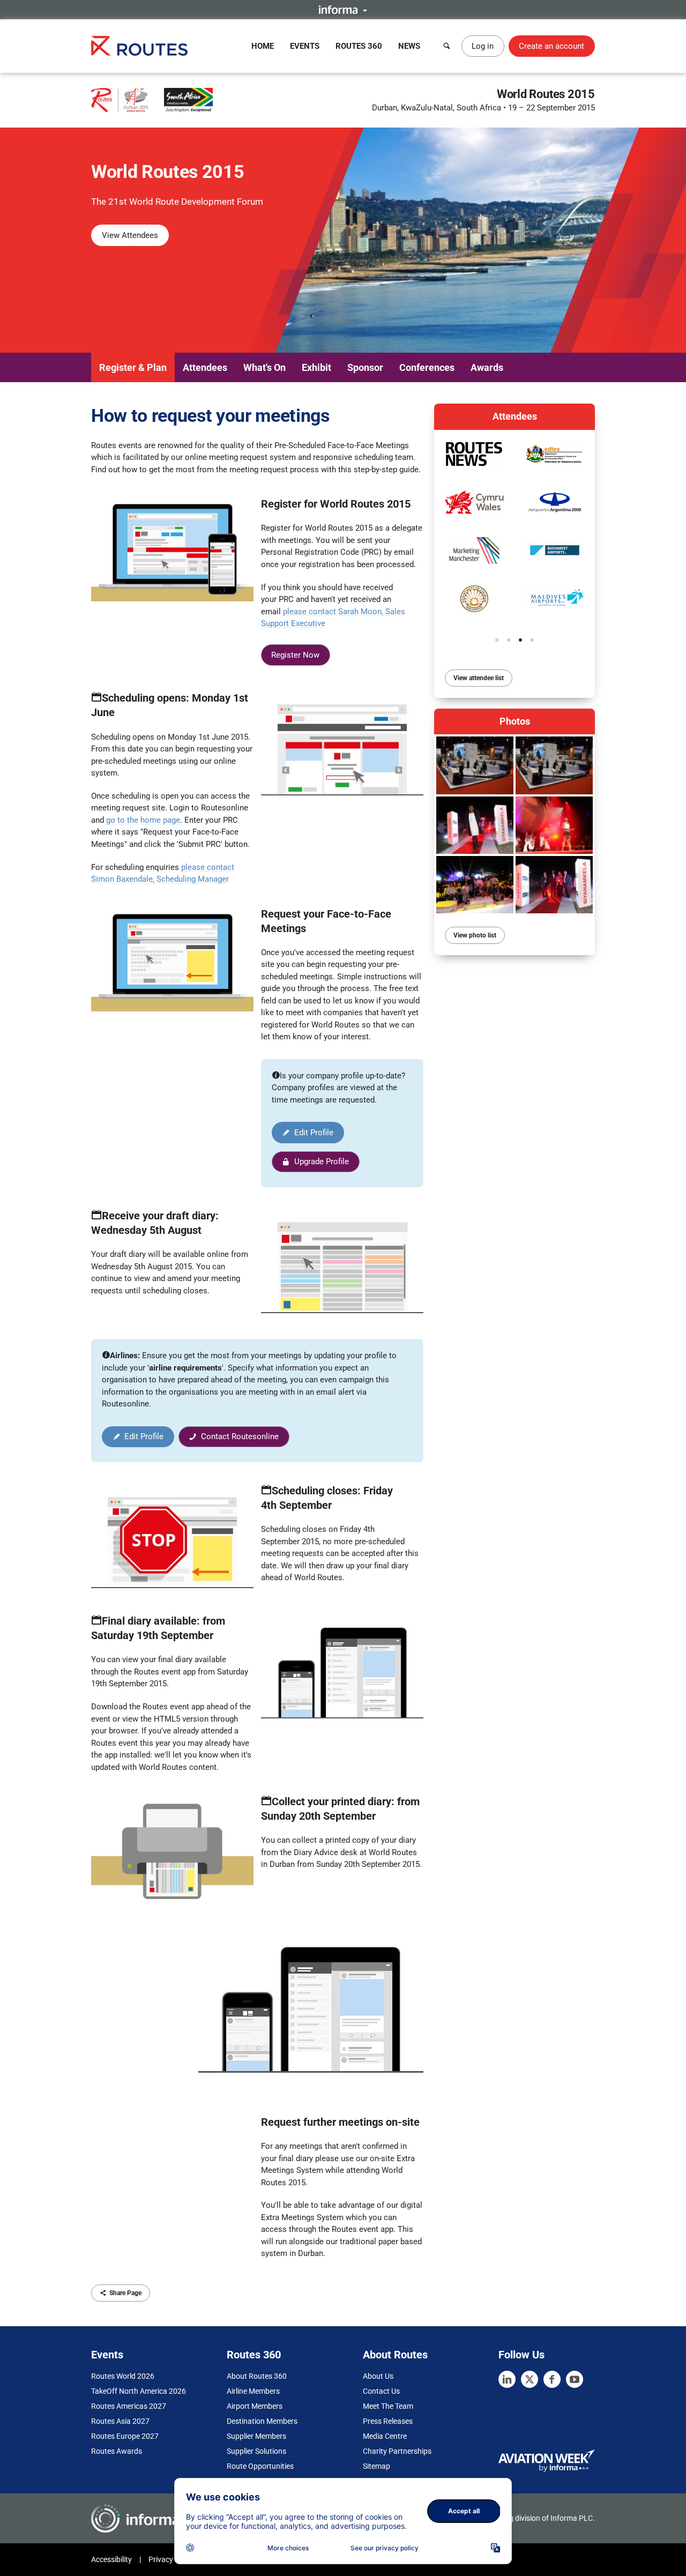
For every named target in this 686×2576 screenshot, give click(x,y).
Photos (515, 721)
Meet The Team (388, 2406)
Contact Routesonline (240, 1436)
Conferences (427, 367)
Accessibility (111, 2559)
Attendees (205, 367)
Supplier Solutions (256, 2451)
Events (305, 46)
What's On (264, 367)
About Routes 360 (257, 2376)
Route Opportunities (260, 2466)
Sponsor (365, 367)
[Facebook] (552, 2379)
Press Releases (388, 2421)
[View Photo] (475, 765)
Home (263, 46)
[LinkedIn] (507, 2379)
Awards (487, 367)
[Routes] (139, 46)
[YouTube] (575, 2379)
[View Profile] (555, 502)
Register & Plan (133, 367)
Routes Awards (117, 2451)
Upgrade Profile (322, 1162)
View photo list (475, 935)
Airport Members (255, 2406)
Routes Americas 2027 (129, 2406)
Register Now (295, 655)
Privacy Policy (171, 2559)
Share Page (125, 2293)
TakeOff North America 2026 (139, 2391)
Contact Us (381, 2391)
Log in (483, 46)
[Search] (447, 46)
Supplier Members (256, 2436)
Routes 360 (359, 46)
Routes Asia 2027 (120, 2421)
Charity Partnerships (397, 2451)
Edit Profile (314, 1133)
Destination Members (262, 2421)
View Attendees (130, 235)
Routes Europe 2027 (125, 2436)
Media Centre (385, 2436)
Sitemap (376, 2466)
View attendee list (479, 678)
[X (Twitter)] (530, 2379)
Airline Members (253, 2391)
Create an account (551, 46)
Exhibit (316, 367)
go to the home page (143, 820)
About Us (378, 2376)
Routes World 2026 (123, 2376)
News (409, 46)
